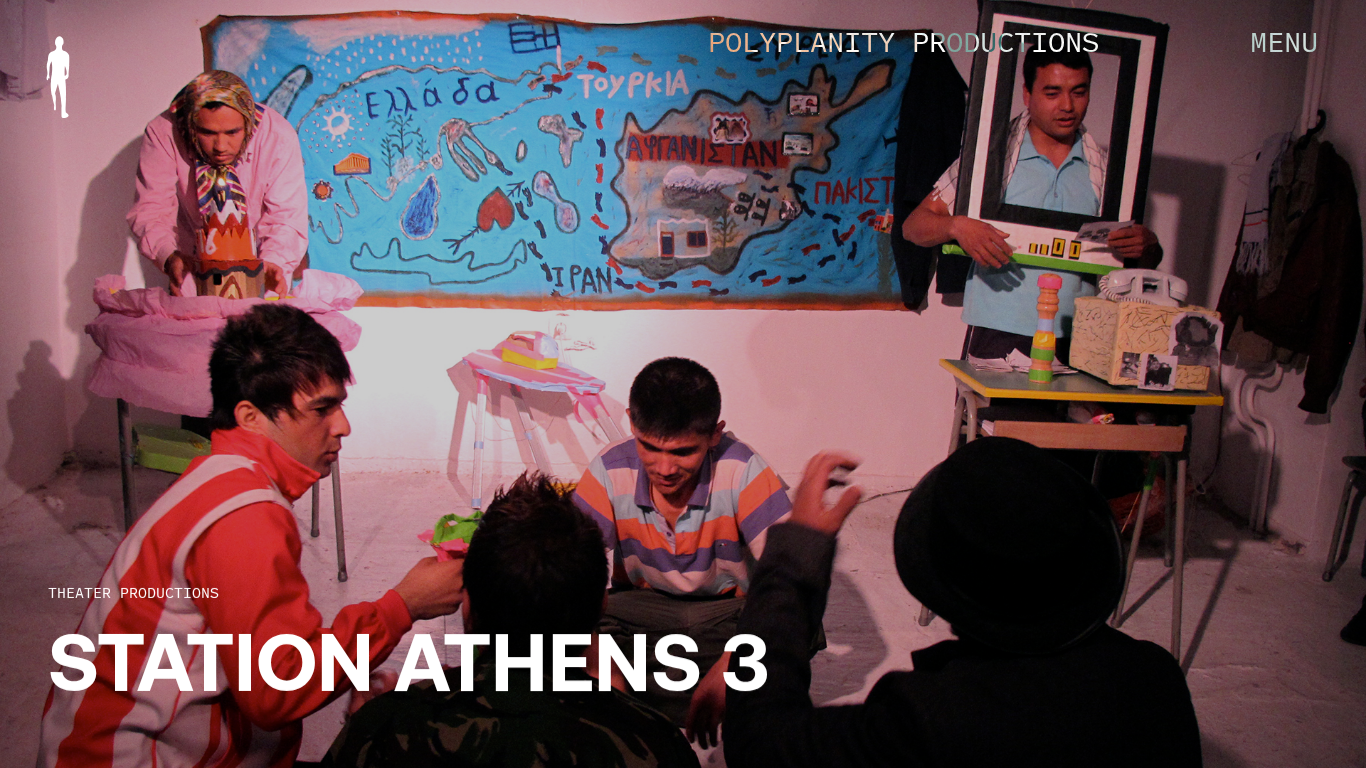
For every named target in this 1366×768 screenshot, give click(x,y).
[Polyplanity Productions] (58, 77)
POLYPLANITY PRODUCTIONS (903, 42)
